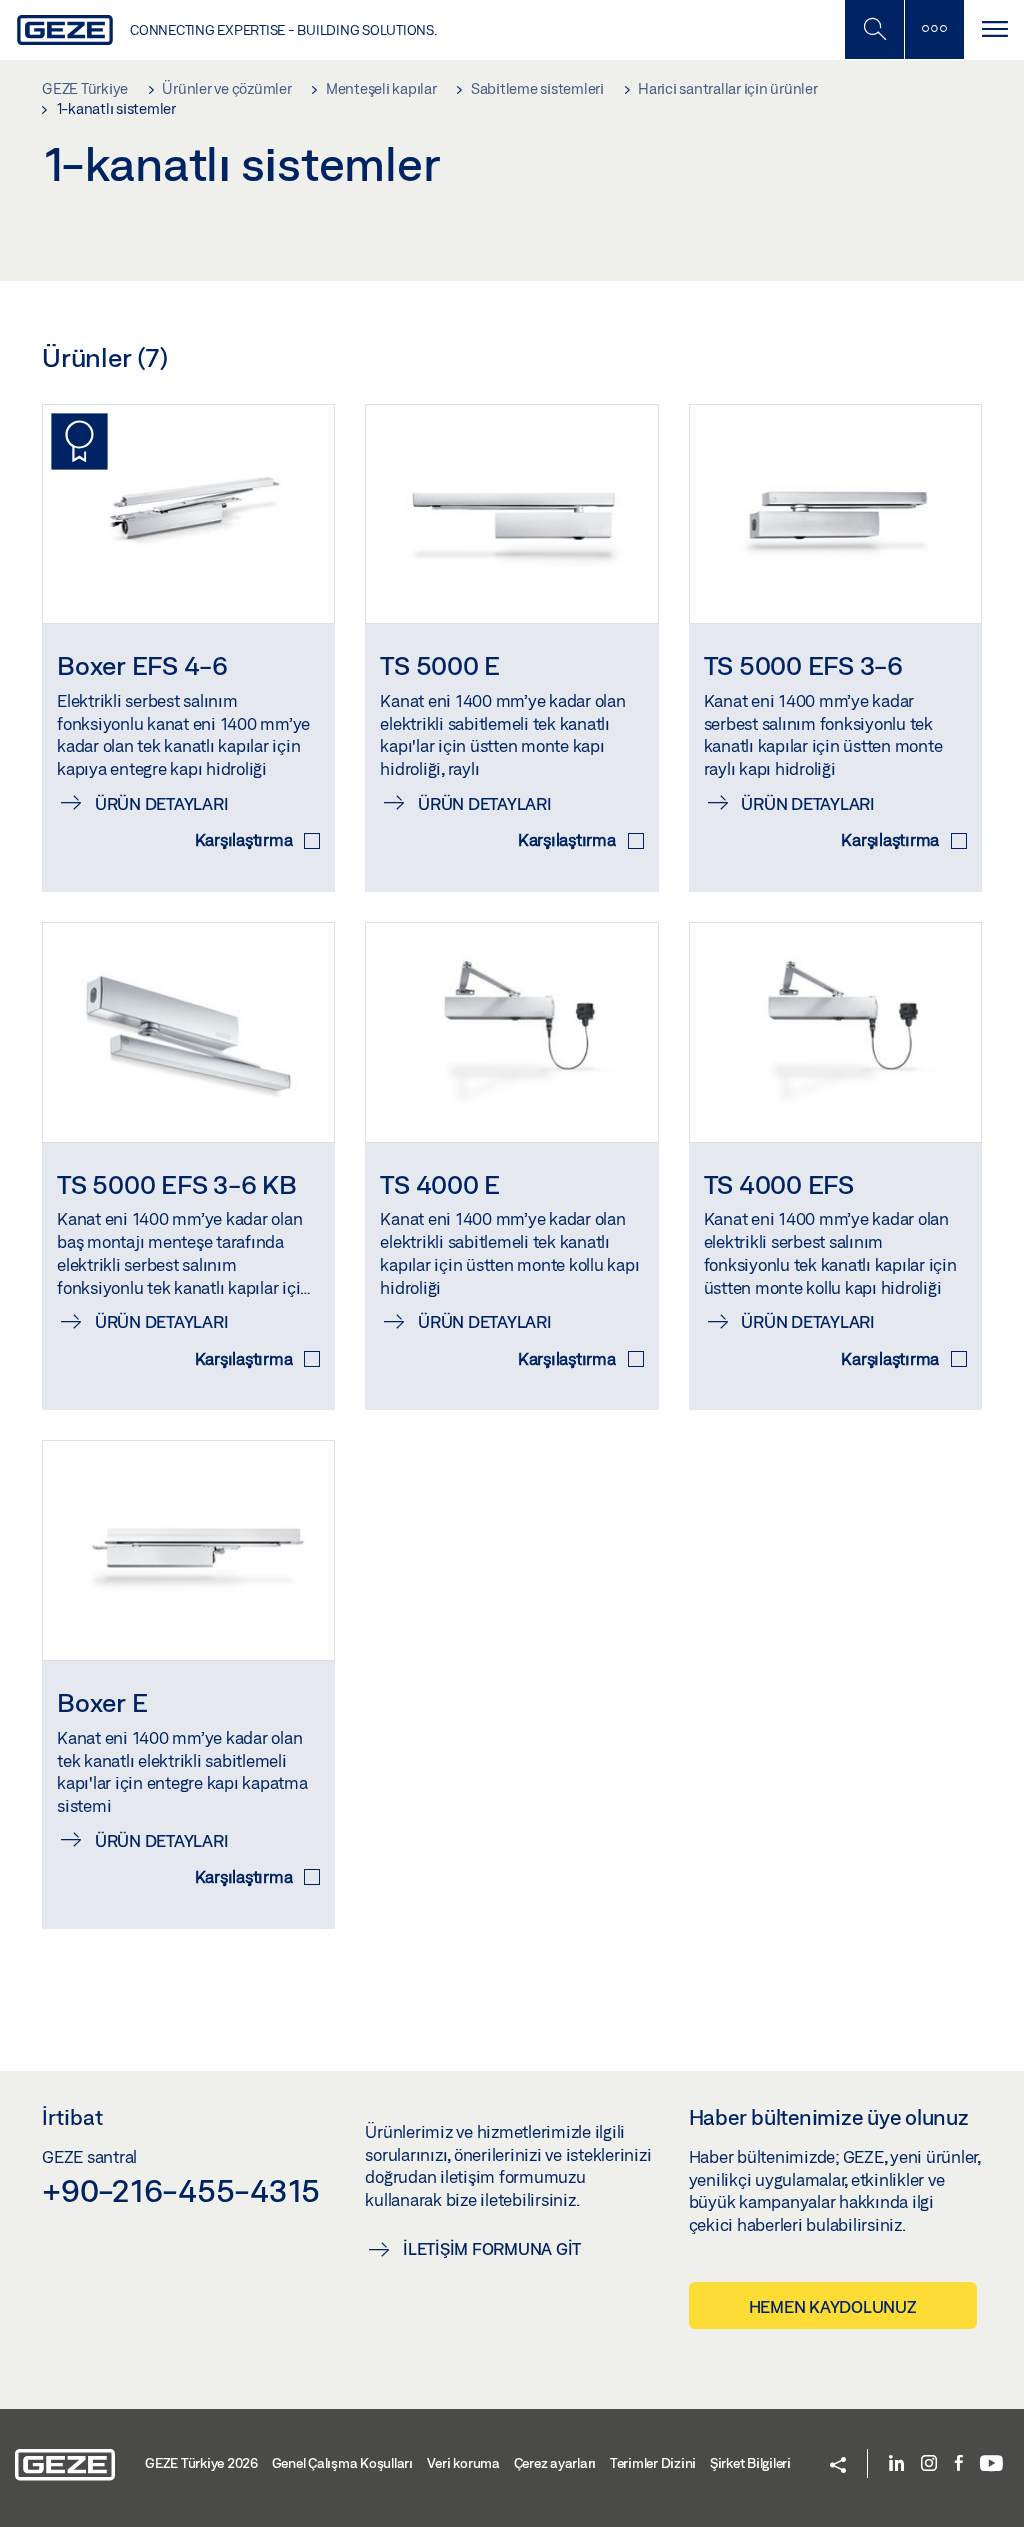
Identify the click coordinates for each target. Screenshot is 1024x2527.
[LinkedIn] (896, 2464)
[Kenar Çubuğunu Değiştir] (934, 29)
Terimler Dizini (653, 2463)
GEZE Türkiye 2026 (201, 2463)
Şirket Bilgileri (750, 2463)
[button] (838, 2466)
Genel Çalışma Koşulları (342, 2463)
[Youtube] (991, 2464)
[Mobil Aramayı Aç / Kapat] (874, 29)
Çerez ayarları (555, 2463)
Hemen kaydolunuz (833, 2306)
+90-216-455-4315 (181, 2190)
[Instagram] (929, 2464)
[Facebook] (959, 2464)
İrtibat (72, 2117)
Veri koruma (463, 2463)
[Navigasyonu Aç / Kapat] (994, 29)
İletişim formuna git (492, 2248)
